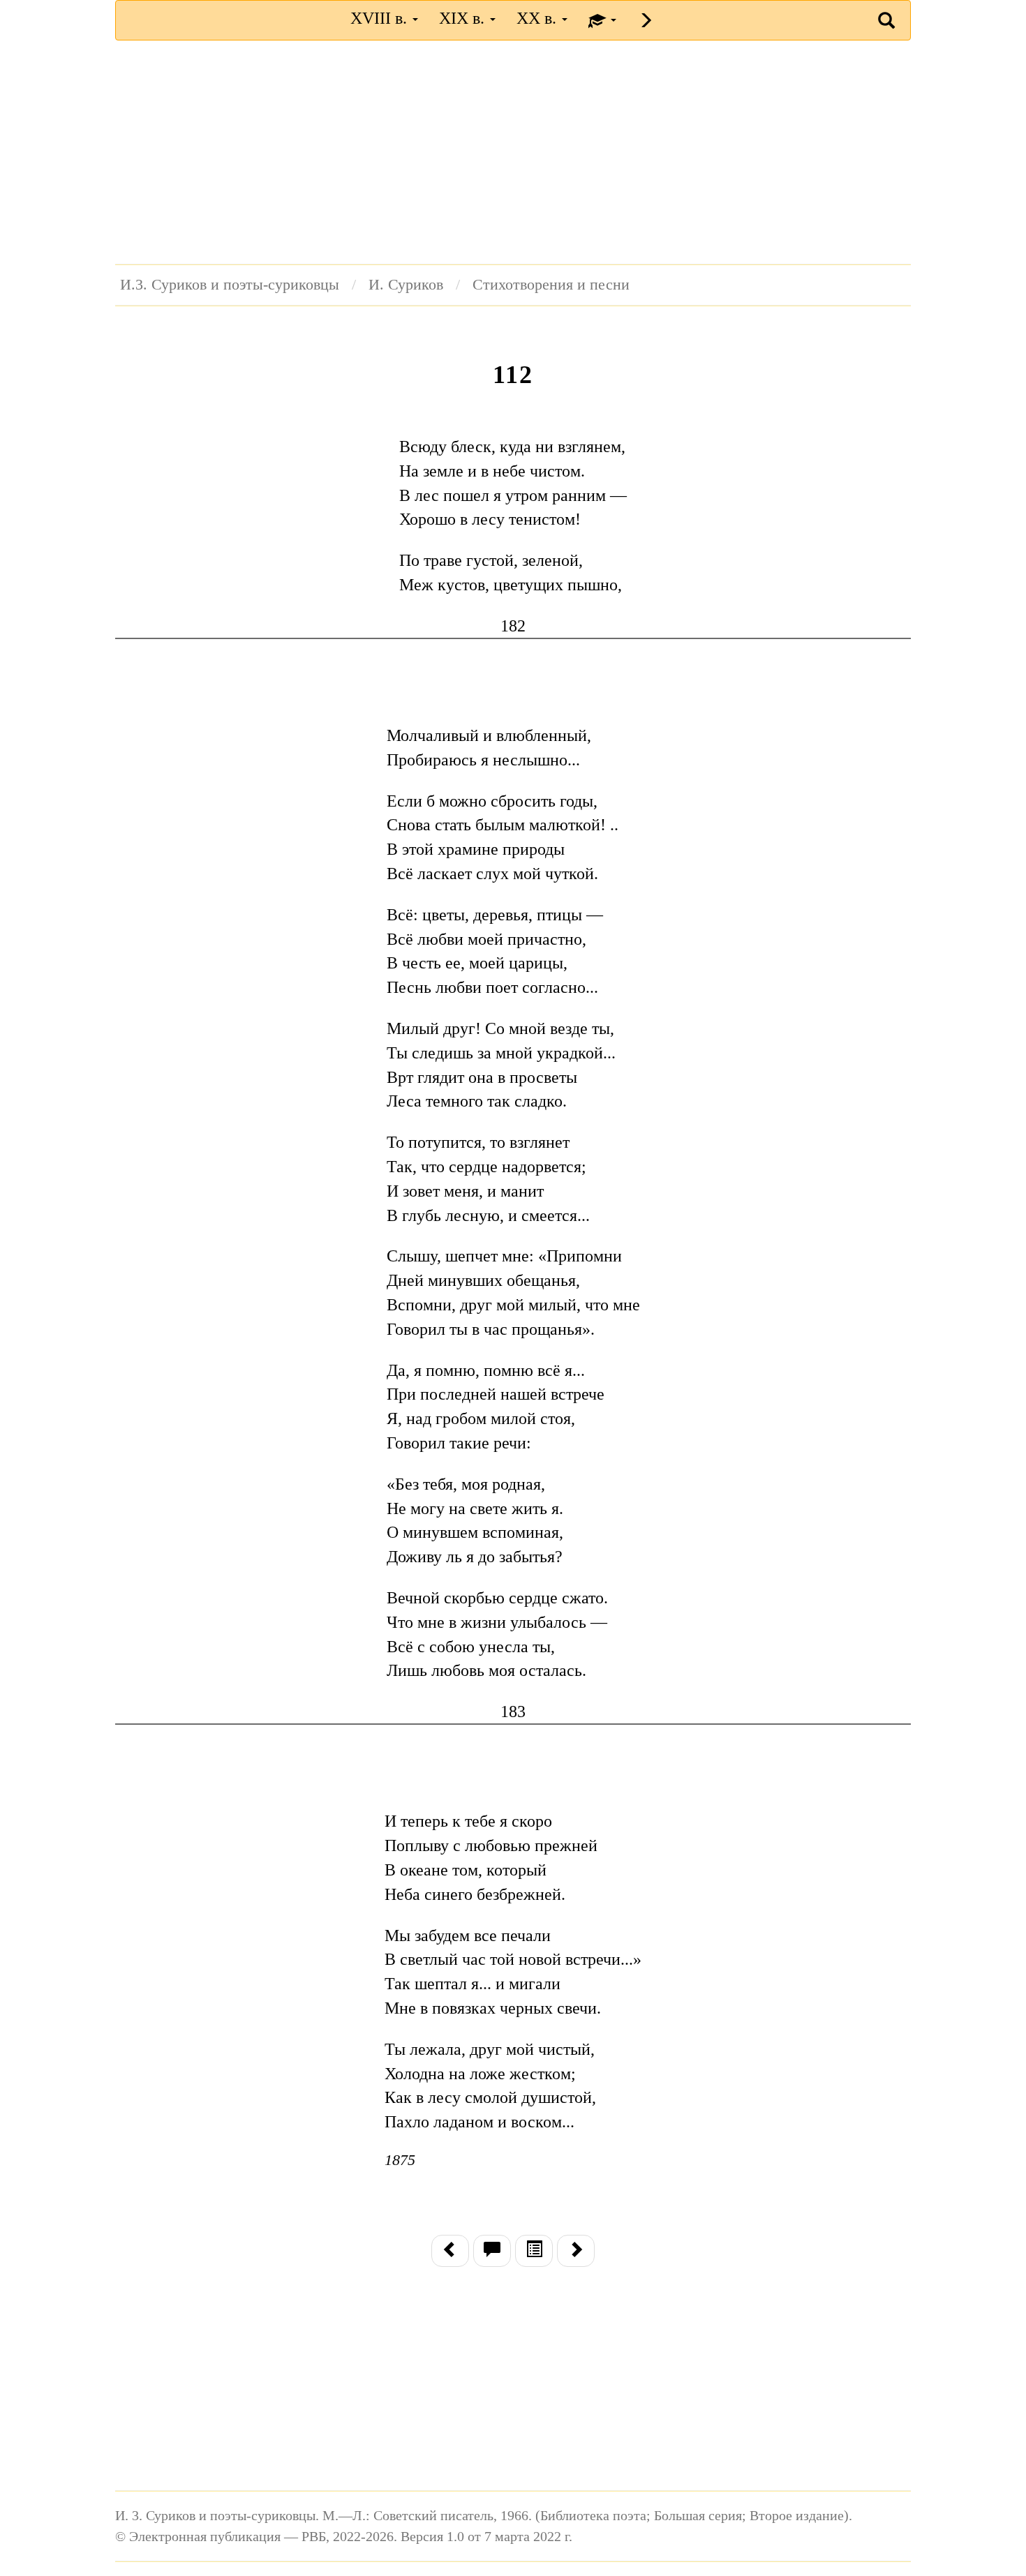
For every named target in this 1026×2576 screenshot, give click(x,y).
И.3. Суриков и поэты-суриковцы (230, 285)
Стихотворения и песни (551, 285)
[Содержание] (534, 2251)
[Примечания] (492, 2251)
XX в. (538, 18)
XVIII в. (381, 18)
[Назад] (450, 2251)
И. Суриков (406, 285)
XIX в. (464, 18)
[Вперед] (576, 2251)
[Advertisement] (513, 152)
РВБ (148, 18)
